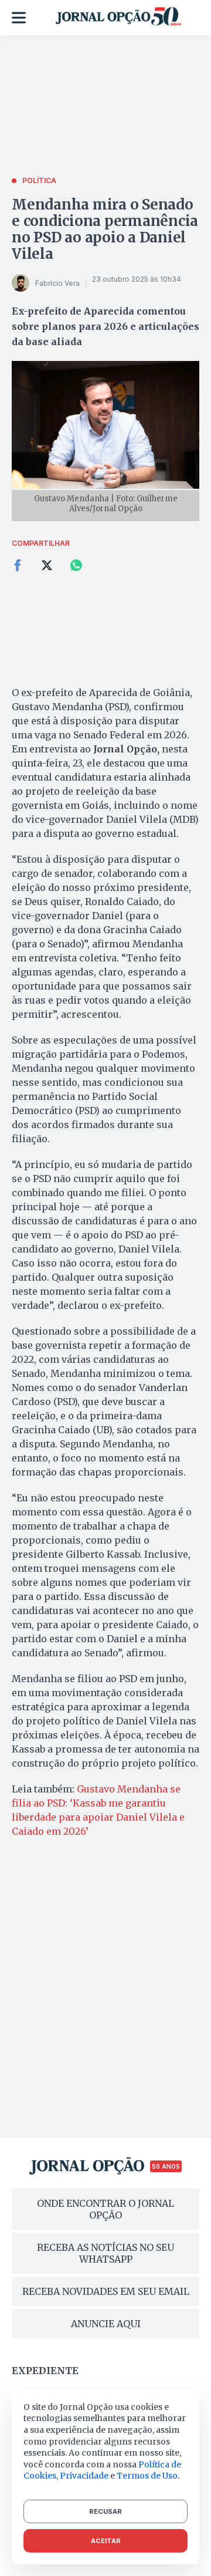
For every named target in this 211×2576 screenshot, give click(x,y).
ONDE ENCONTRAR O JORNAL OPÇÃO (105, 2209)
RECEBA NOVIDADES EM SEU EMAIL (106, 2291)
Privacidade (84, 2476)
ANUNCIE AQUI (106, 2324)
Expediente (45, 2371)
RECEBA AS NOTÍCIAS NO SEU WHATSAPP (105, 2253)
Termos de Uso (147, 2476)
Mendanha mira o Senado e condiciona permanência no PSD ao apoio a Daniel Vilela (105, 229)
